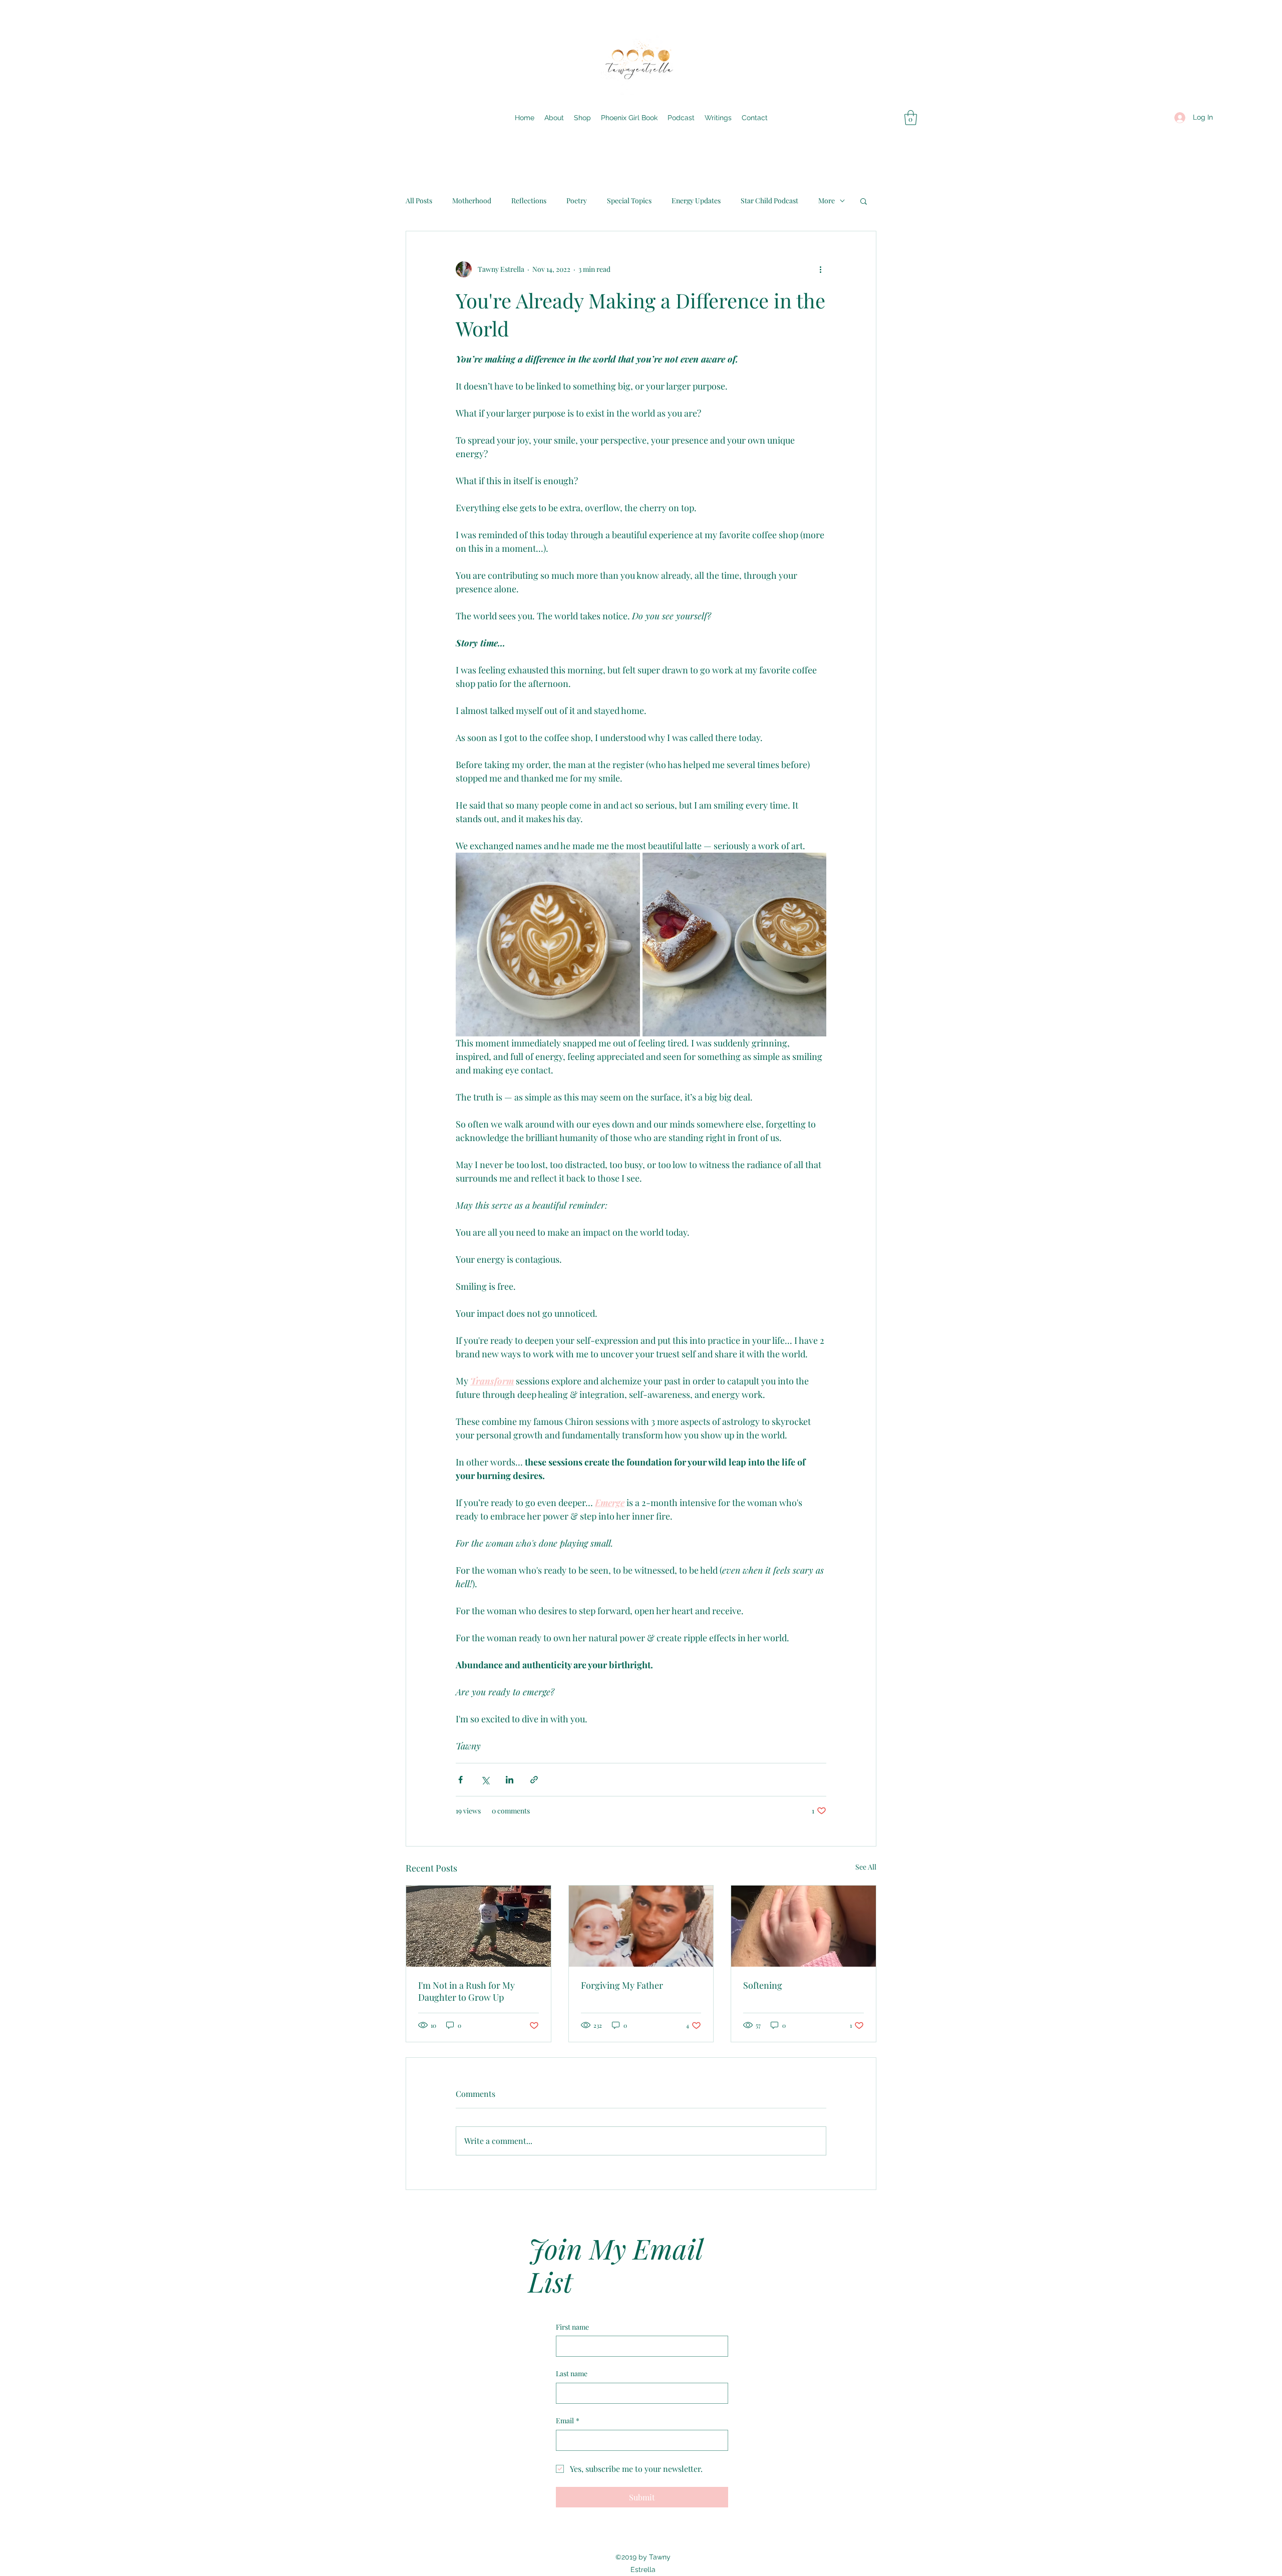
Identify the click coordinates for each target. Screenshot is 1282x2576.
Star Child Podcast (769, 201)
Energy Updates (696, 201)
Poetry (577, 201)
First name (572, 2327)
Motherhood (472, 201)
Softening (763, 1985)
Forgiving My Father (622, 1985)
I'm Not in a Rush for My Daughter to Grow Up (466, 1991)
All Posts (419, 201)
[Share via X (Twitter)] (485, 1780)
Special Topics (629, 201)
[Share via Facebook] (460, 1780)
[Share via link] (534, 1780)
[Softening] (804, 1926)
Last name (572, 2373)
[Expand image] (548, 945)
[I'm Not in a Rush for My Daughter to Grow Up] (478, 1926)
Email (568, 2421)
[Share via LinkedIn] (510, 1780)
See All (866, 1867)
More (827, 201)
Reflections (529, 201)
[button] (911, 118)
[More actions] (820, 269)
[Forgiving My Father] (641, 1926)
